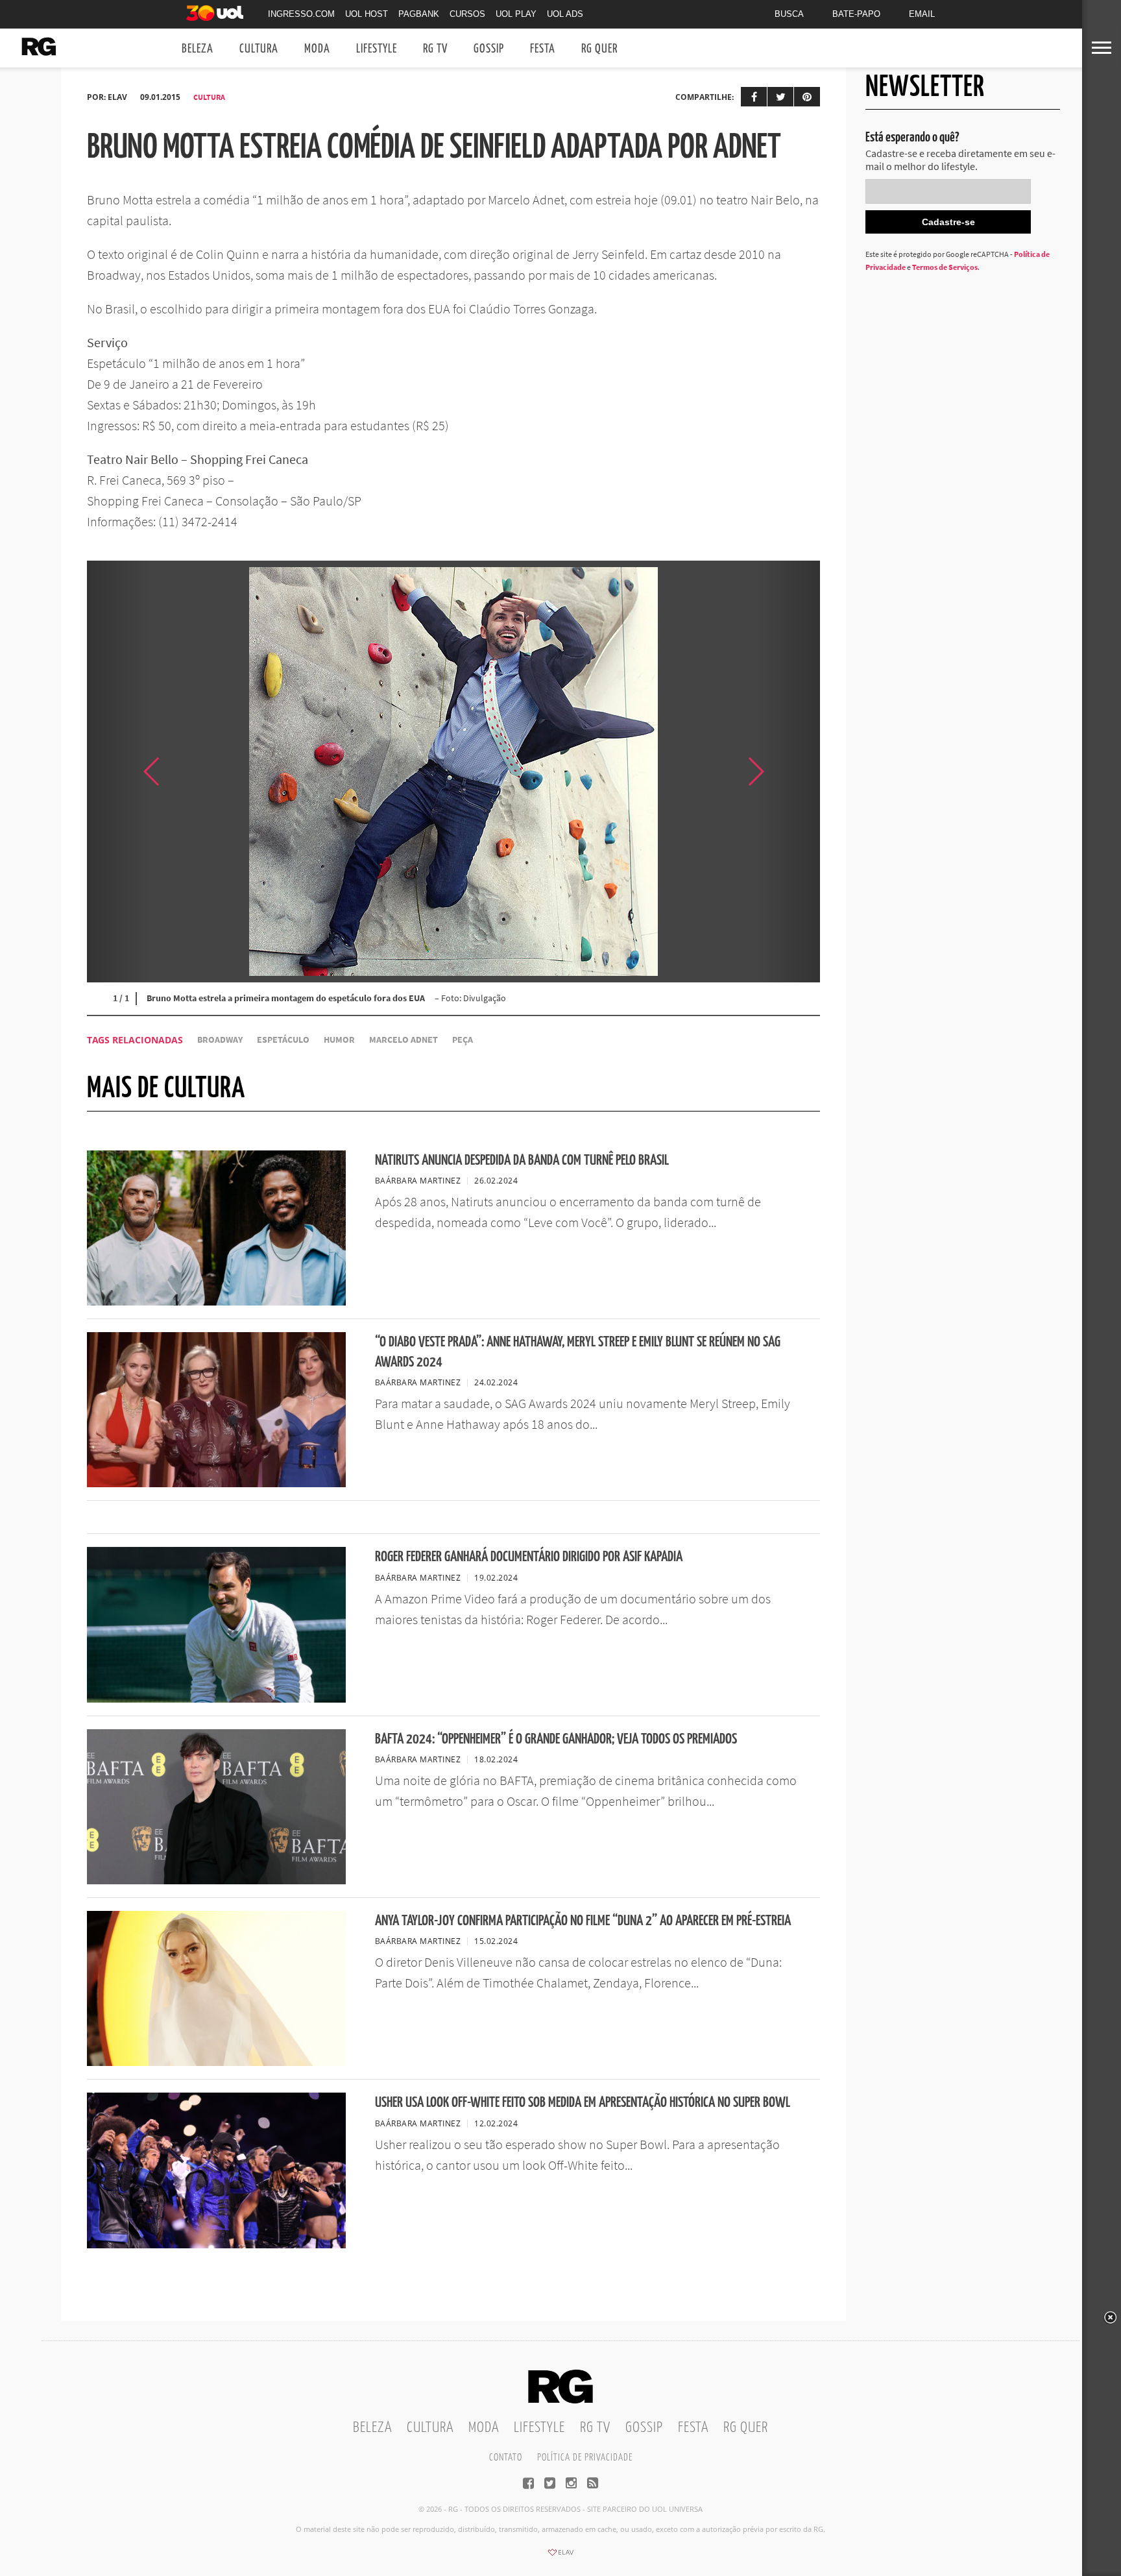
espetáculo (283, 1040)
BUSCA (789, 14)
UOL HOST (367, 14)
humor (339, 1040)
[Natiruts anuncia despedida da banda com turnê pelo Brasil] (216, 1302)
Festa (543, 49)
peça (463, 1040)
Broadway (220, 1040)
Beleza (198, 49)
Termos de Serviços (945, 267)
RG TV (435, 49)
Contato (506, 2458)
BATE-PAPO (856, 14)
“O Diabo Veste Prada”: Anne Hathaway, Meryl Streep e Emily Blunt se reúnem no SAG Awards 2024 (578, 1352)
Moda (317, 49)
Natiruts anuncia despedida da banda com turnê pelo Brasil (522, 1160)
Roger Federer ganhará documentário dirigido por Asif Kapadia (529, 1557)
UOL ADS (565, 14)
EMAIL (922, 14)
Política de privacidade (585, 2458)
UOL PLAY (516, 14)
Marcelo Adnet (404, 1040)
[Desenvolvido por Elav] (560, 2557)
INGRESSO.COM (301, 14)
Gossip (489, 49)
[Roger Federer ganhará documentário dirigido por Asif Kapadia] (216, 1699)
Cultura (259, 49)
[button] (788, 772)
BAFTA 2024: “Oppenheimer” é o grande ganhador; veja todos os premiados (556, 1739)
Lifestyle (377, 49)
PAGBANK (419, 14)
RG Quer (599, 49)
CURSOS (467, 14)
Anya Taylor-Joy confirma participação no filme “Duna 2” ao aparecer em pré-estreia (583, 1921)
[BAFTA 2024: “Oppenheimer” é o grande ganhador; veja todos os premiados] (216, 1880)
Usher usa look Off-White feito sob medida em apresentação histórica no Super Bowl (583, 2103)
